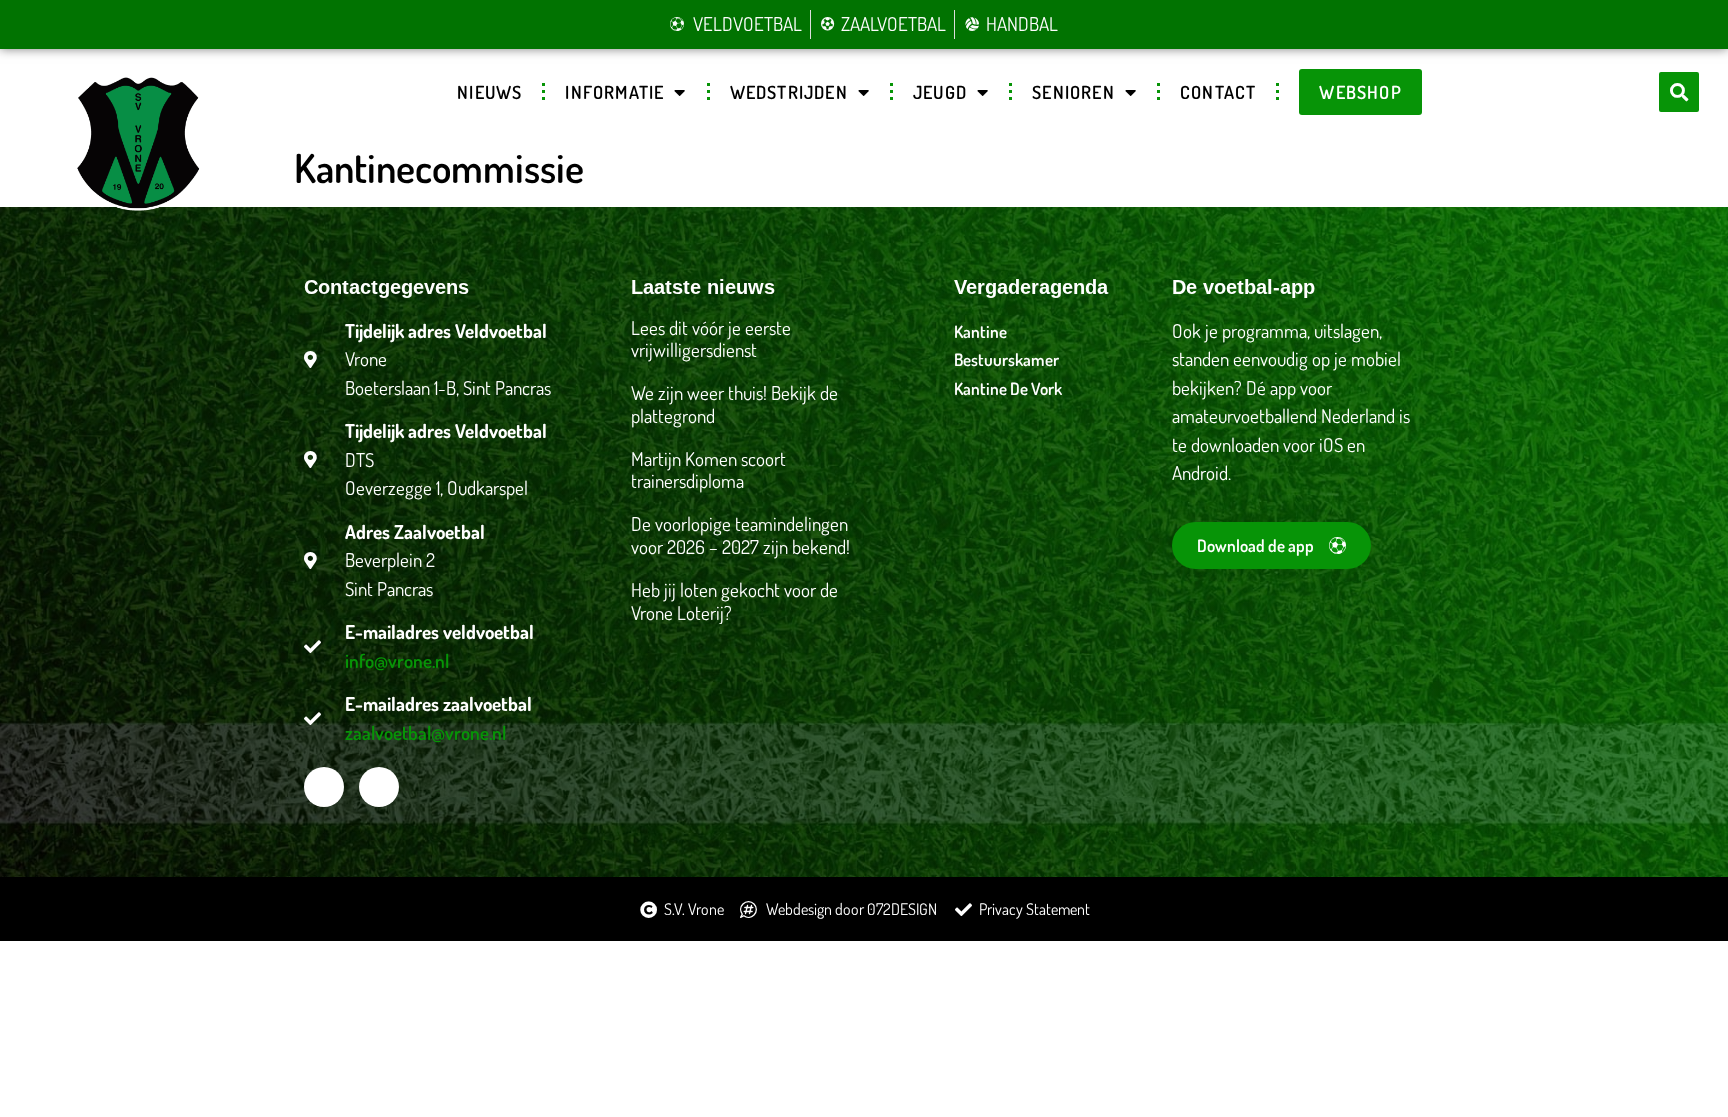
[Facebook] (324, 787)
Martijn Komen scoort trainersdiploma (708, 470)
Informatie (614, 92)
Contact (1218, 92)
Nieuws (489, 92)
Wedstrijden (789, 92)
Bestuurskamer (1006, 359)
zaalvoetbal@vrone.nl (425, 732)
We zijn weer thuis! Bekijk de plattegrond (734, 404)
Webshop (1360, 92)
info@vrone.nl (397, 660)
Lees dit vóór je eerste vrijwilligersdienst (711, 339)
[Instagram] (379, 787)
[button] (1679, 92)
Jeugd (940, 92)
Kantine (980, 331)
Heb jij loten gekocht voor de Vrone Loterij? (734, 601)
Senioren (1073, 92)
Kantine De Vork (1008, 388)
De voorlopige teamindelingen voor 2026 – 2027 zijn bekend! (740, 535)
